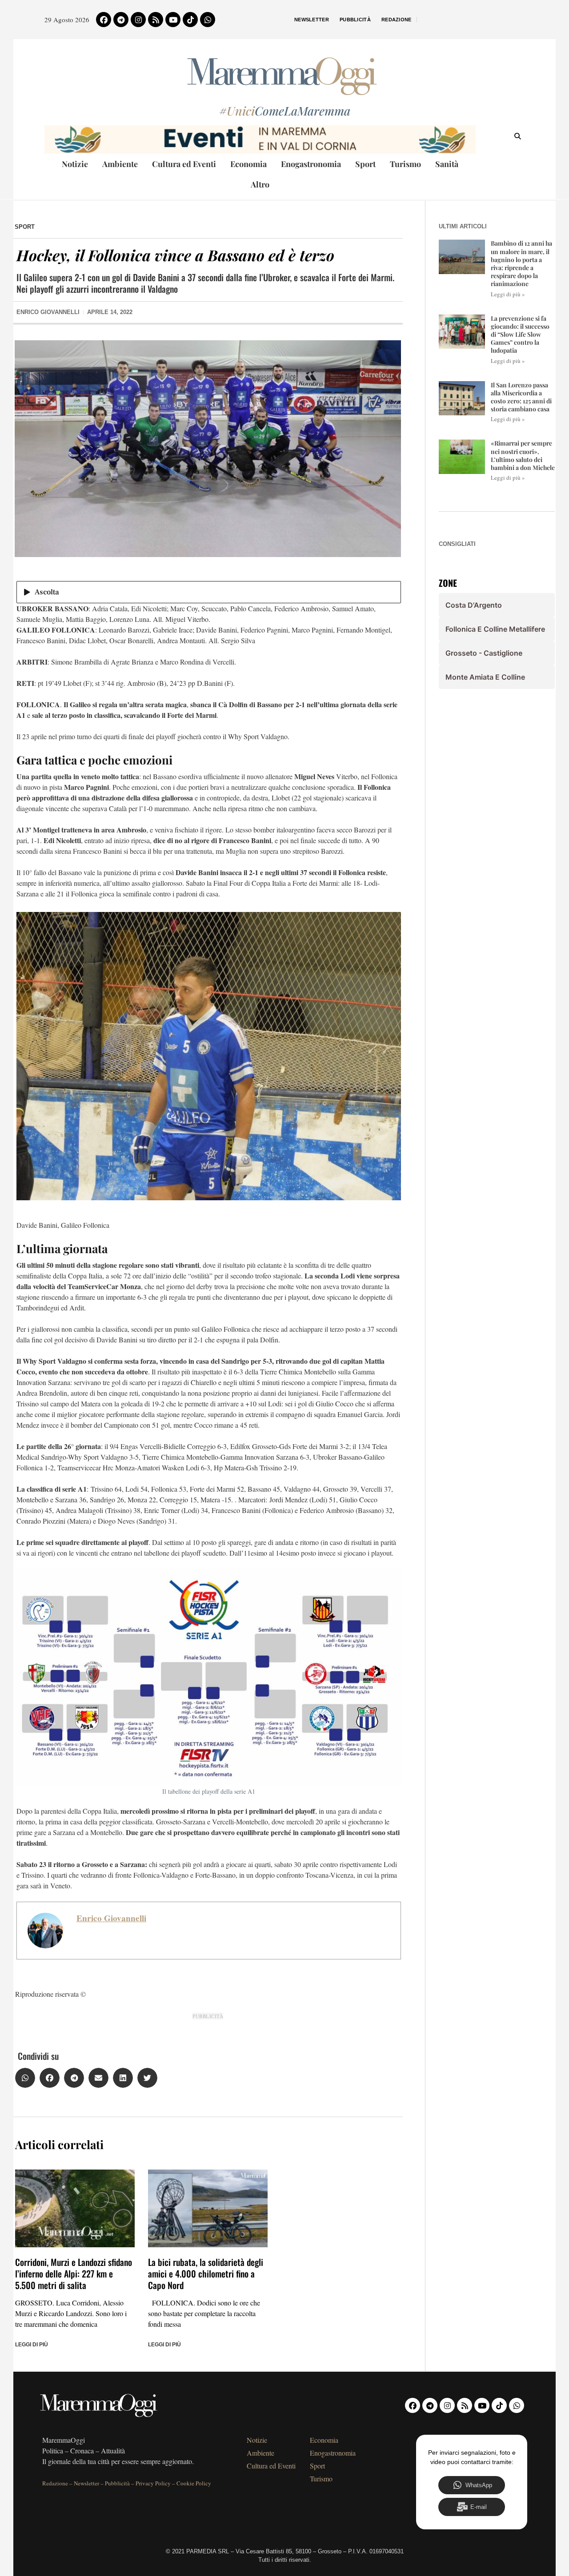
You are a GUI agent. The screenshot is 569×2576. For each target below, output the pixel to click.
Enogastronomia (311, 164)
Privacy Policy (153, 2483)
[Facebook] (104, 20)
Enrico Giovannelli (111, 1918)
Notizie (75, 164)
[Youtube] (173, 20)
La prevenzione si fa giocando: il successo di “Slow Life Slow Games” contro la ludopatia (520, 334)
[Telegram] (121, 20)
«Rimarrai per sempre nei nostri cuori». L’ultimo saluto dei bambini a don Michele (523, 455)
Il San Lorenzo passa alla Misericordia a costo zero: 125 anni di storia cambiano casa (521, 397)
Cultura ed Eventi (184, 164)
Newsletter (312, 20)
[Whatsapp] (208, 20)
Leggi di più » (508, 294)
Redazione (397, 20)
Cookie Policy (194, 2483)
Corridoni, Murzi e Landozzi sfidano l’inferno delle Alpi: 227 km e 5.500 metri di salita (74, 2273)
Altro (260, 184)
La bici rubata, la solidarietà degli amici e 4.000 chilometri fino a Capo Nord (206, 2273)
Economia (248, 164)
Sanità (447, 164)
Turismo (405, 164)
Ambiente (120, 164)
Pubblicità (355, 20)
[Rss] (156, 20)
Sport (365, 164)
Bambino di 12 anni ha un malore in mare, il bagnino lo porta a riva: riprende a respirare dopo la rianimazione (521, 263)
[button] (25, 2078)
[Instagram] (138, 20)
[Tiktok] (190, 20)
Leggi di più (32, 2345)
